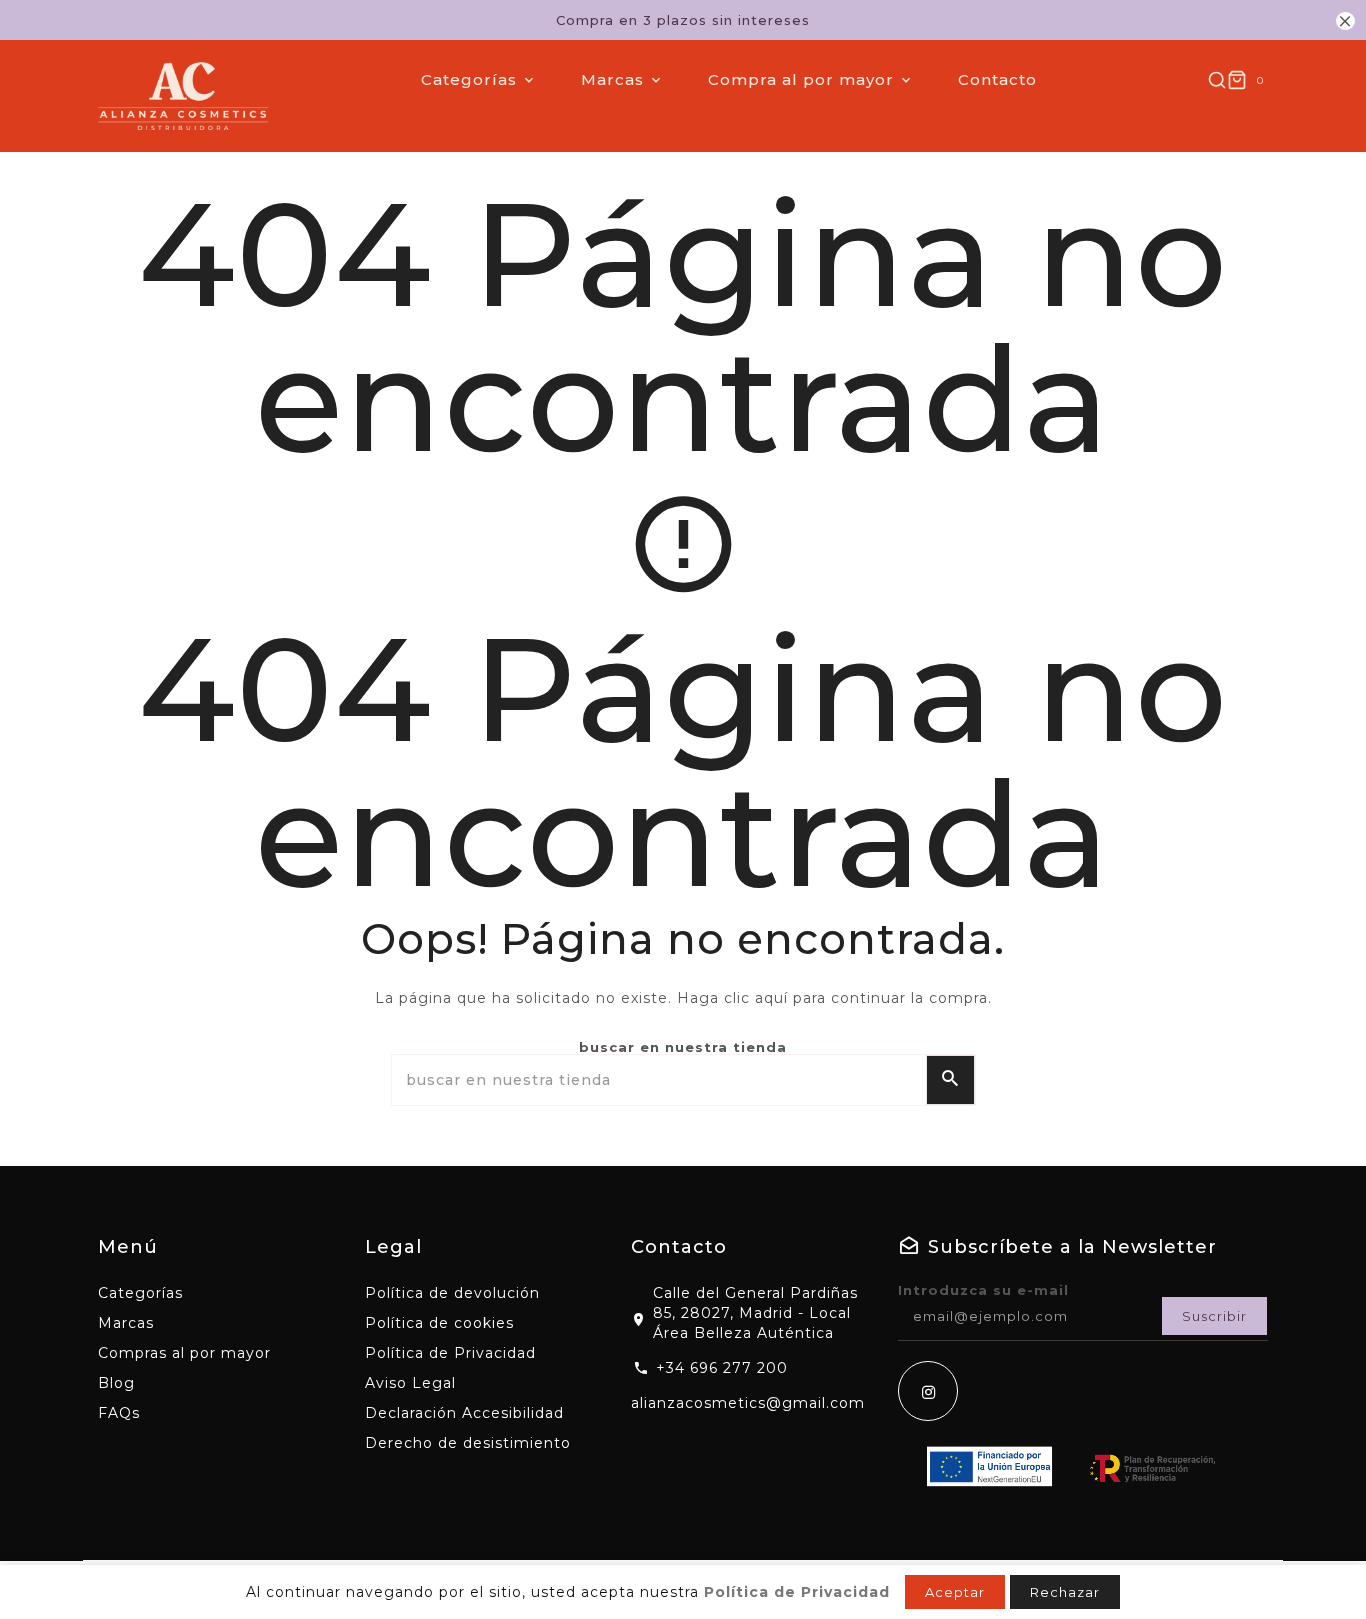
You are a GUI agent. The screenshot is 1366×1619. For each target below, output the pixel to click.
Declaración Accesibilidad (464, 1413)
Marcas (126, 1323)
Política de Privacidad (450, 1353)
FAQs (119, 1413)
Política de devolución (452, 1293)
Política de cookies (439, 1323)
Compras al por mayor (184, 1353)
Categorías (140, 1293)
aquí (771, 998)
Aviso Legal (410, 1383)
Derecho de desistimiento (468, 1443)
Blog (116, 1383)
